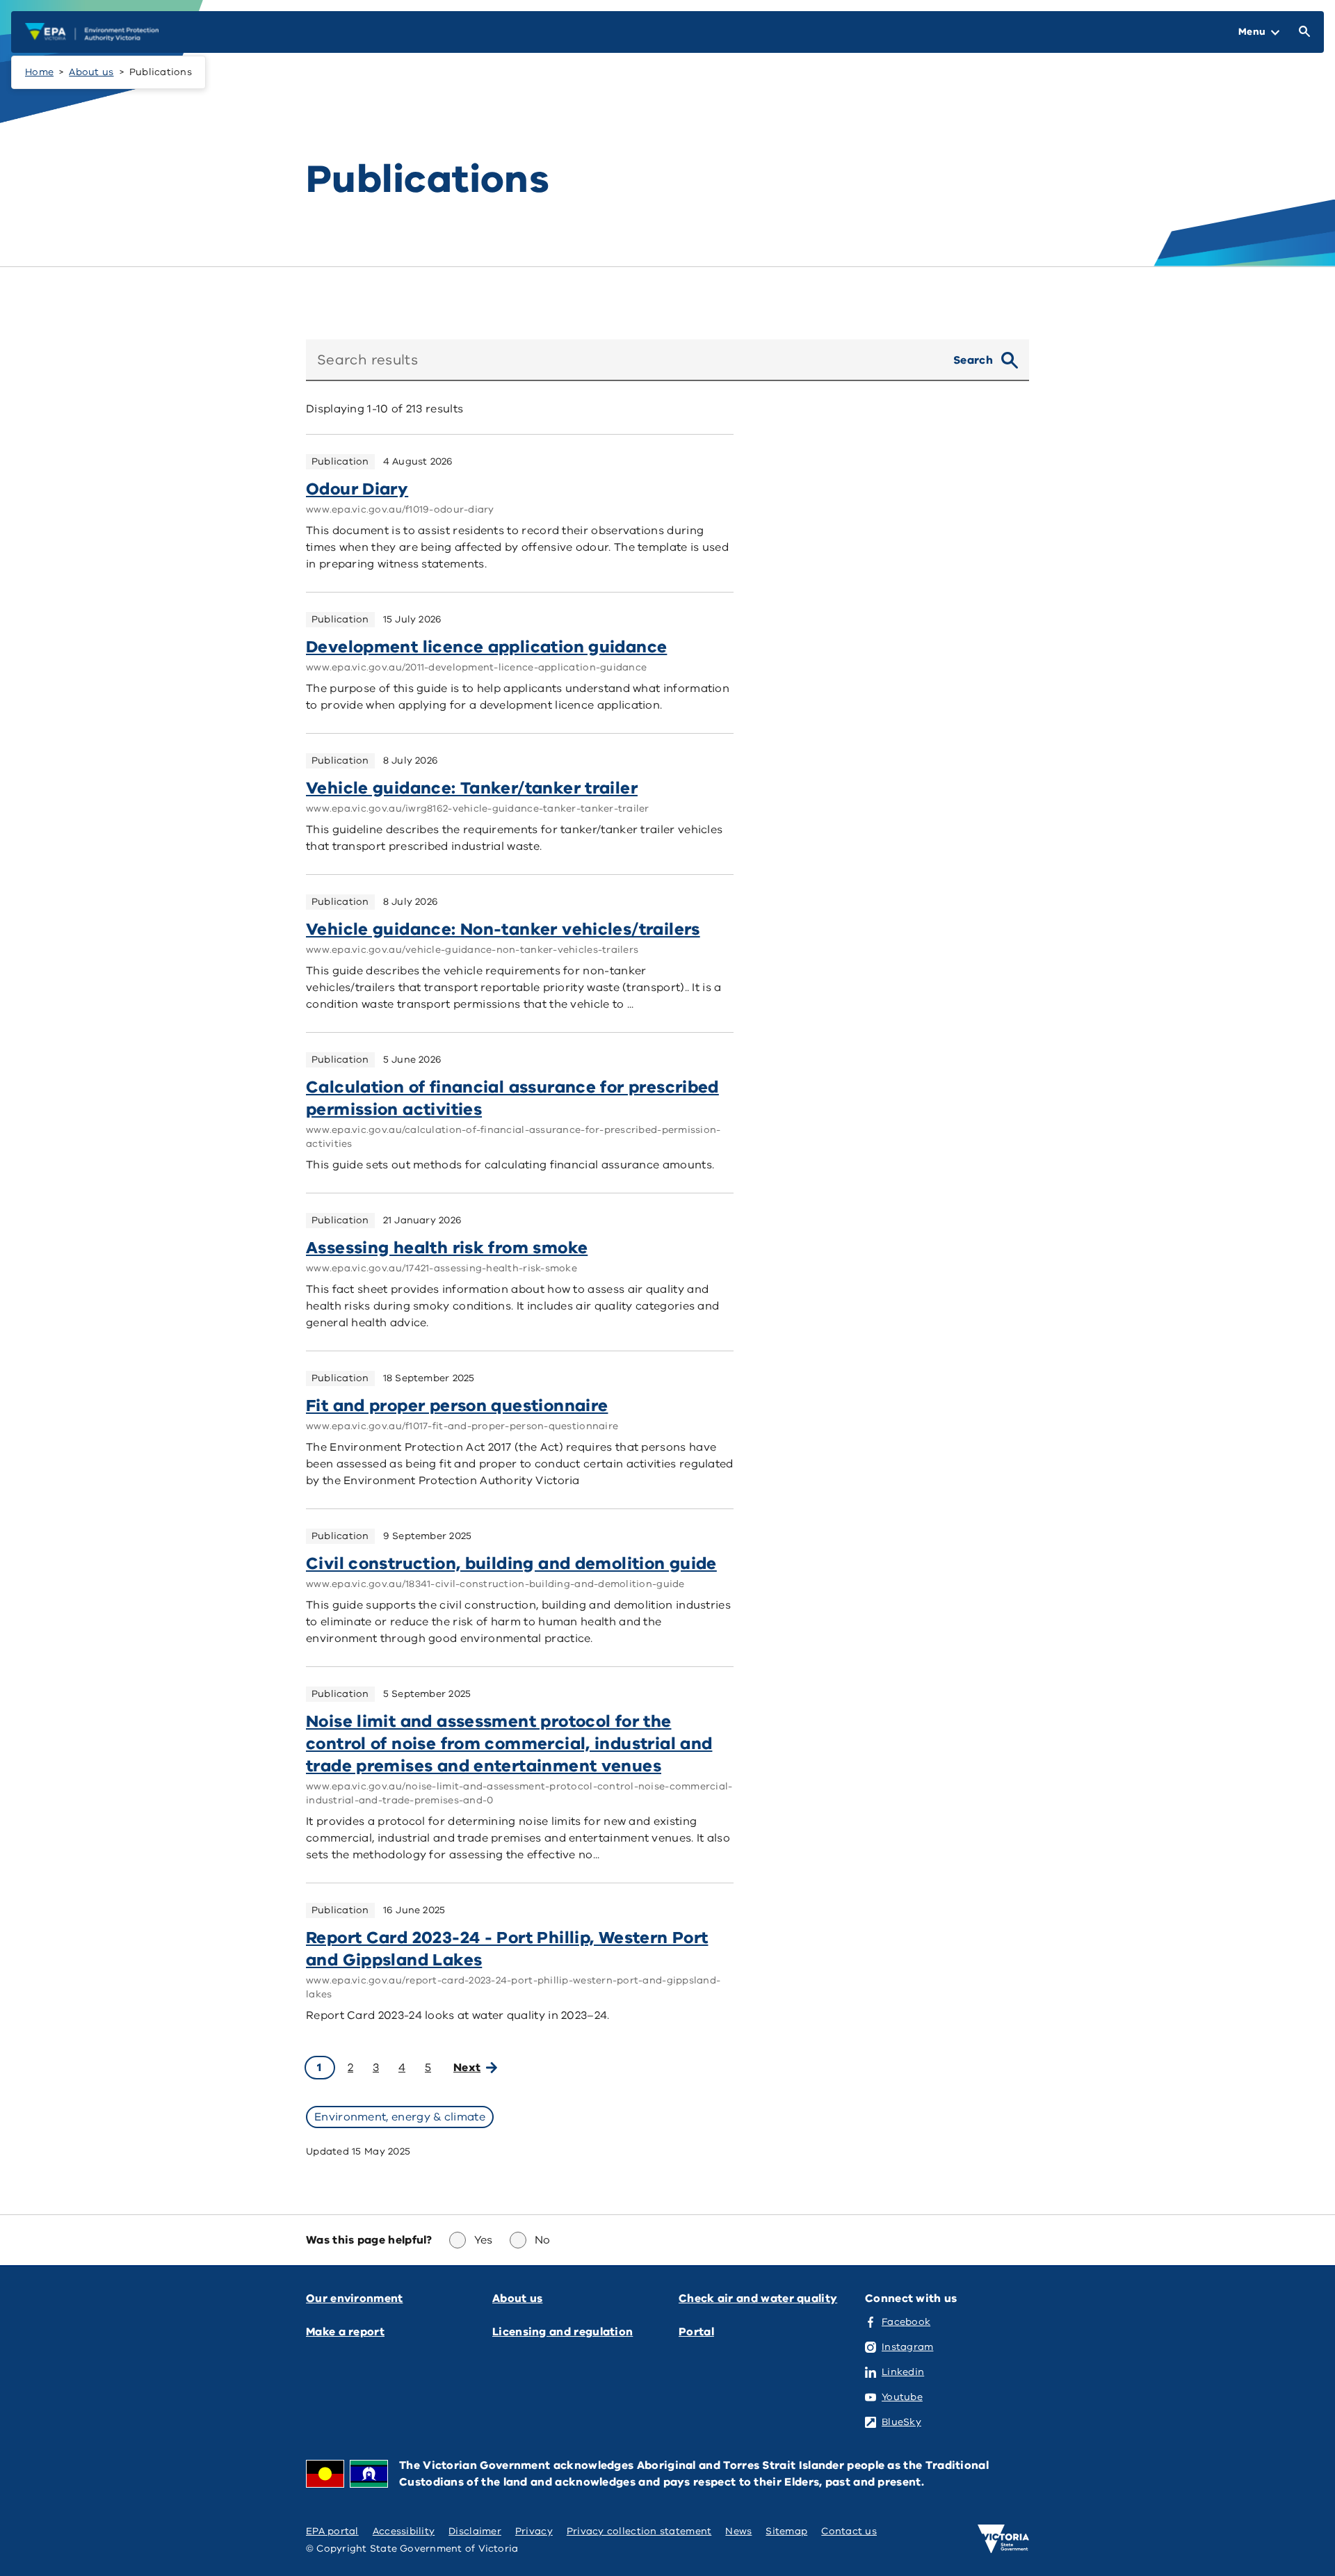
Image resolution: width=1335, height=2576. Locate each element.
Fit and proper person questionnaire (457, 1406)
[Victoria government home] (1003, 2539)
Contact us (849, 2531)
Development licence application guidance (486, 647)
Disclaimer (475, 2531)
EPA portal (332, 2531)
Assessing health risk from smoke (447, 1248)
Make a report (345, 2332)
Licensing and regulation (563, 2332)
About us (91, 72)
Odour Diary (357, 489)
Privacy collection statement (639, 2531)
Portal (696, 2332)
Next (467, 2068)
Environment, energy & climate (400, 2117)
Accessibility (404, 2531)
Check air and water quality (758, 2299)
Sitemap (786, 2531)
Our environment (355, 2299)
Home (39, 72)
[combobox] (624, 360)
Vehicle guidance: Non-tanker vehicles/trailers (503, 929)
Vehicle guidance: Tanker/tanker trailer (472, 788)
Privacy (534, 2531)
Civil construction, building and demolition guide (511, 1563)
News (738, 2531)
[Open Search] (1302, 32)
